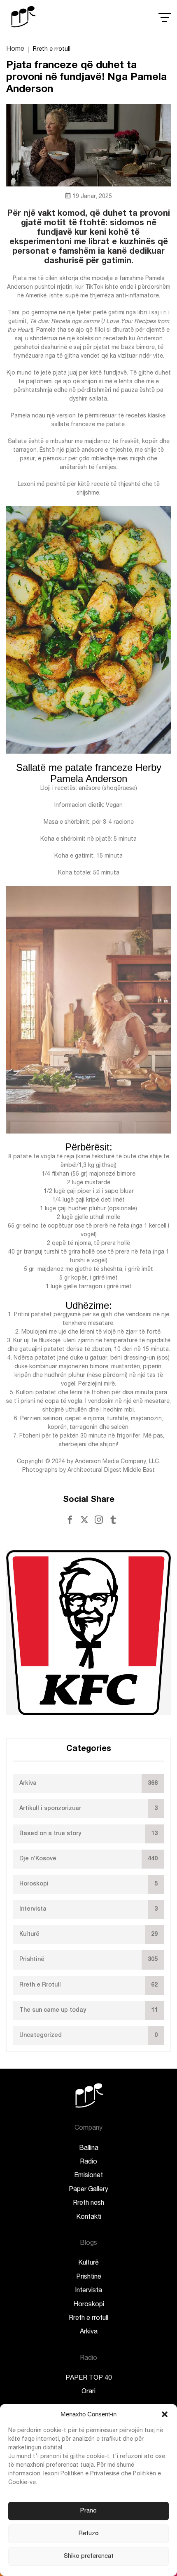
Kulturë (88, 2263)
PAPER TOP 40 (89, 2378)
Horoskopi (89, 2305)
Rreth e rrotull (88, 2319)
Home (15, 49)
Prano (88, 2511)
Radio (88, 2162)
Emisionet (88, 2176)
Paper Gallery (88, 2190)
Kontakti (89, 2218)
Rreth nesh (88, 2204)
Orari (88, 2392)
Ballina (89, 2149)
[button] (165, 2414)
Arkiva (89, 2332)
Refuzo (89, 2534)
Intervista (88, 2291)
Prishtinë (89, 2277)
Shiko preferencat (89, 2556)
